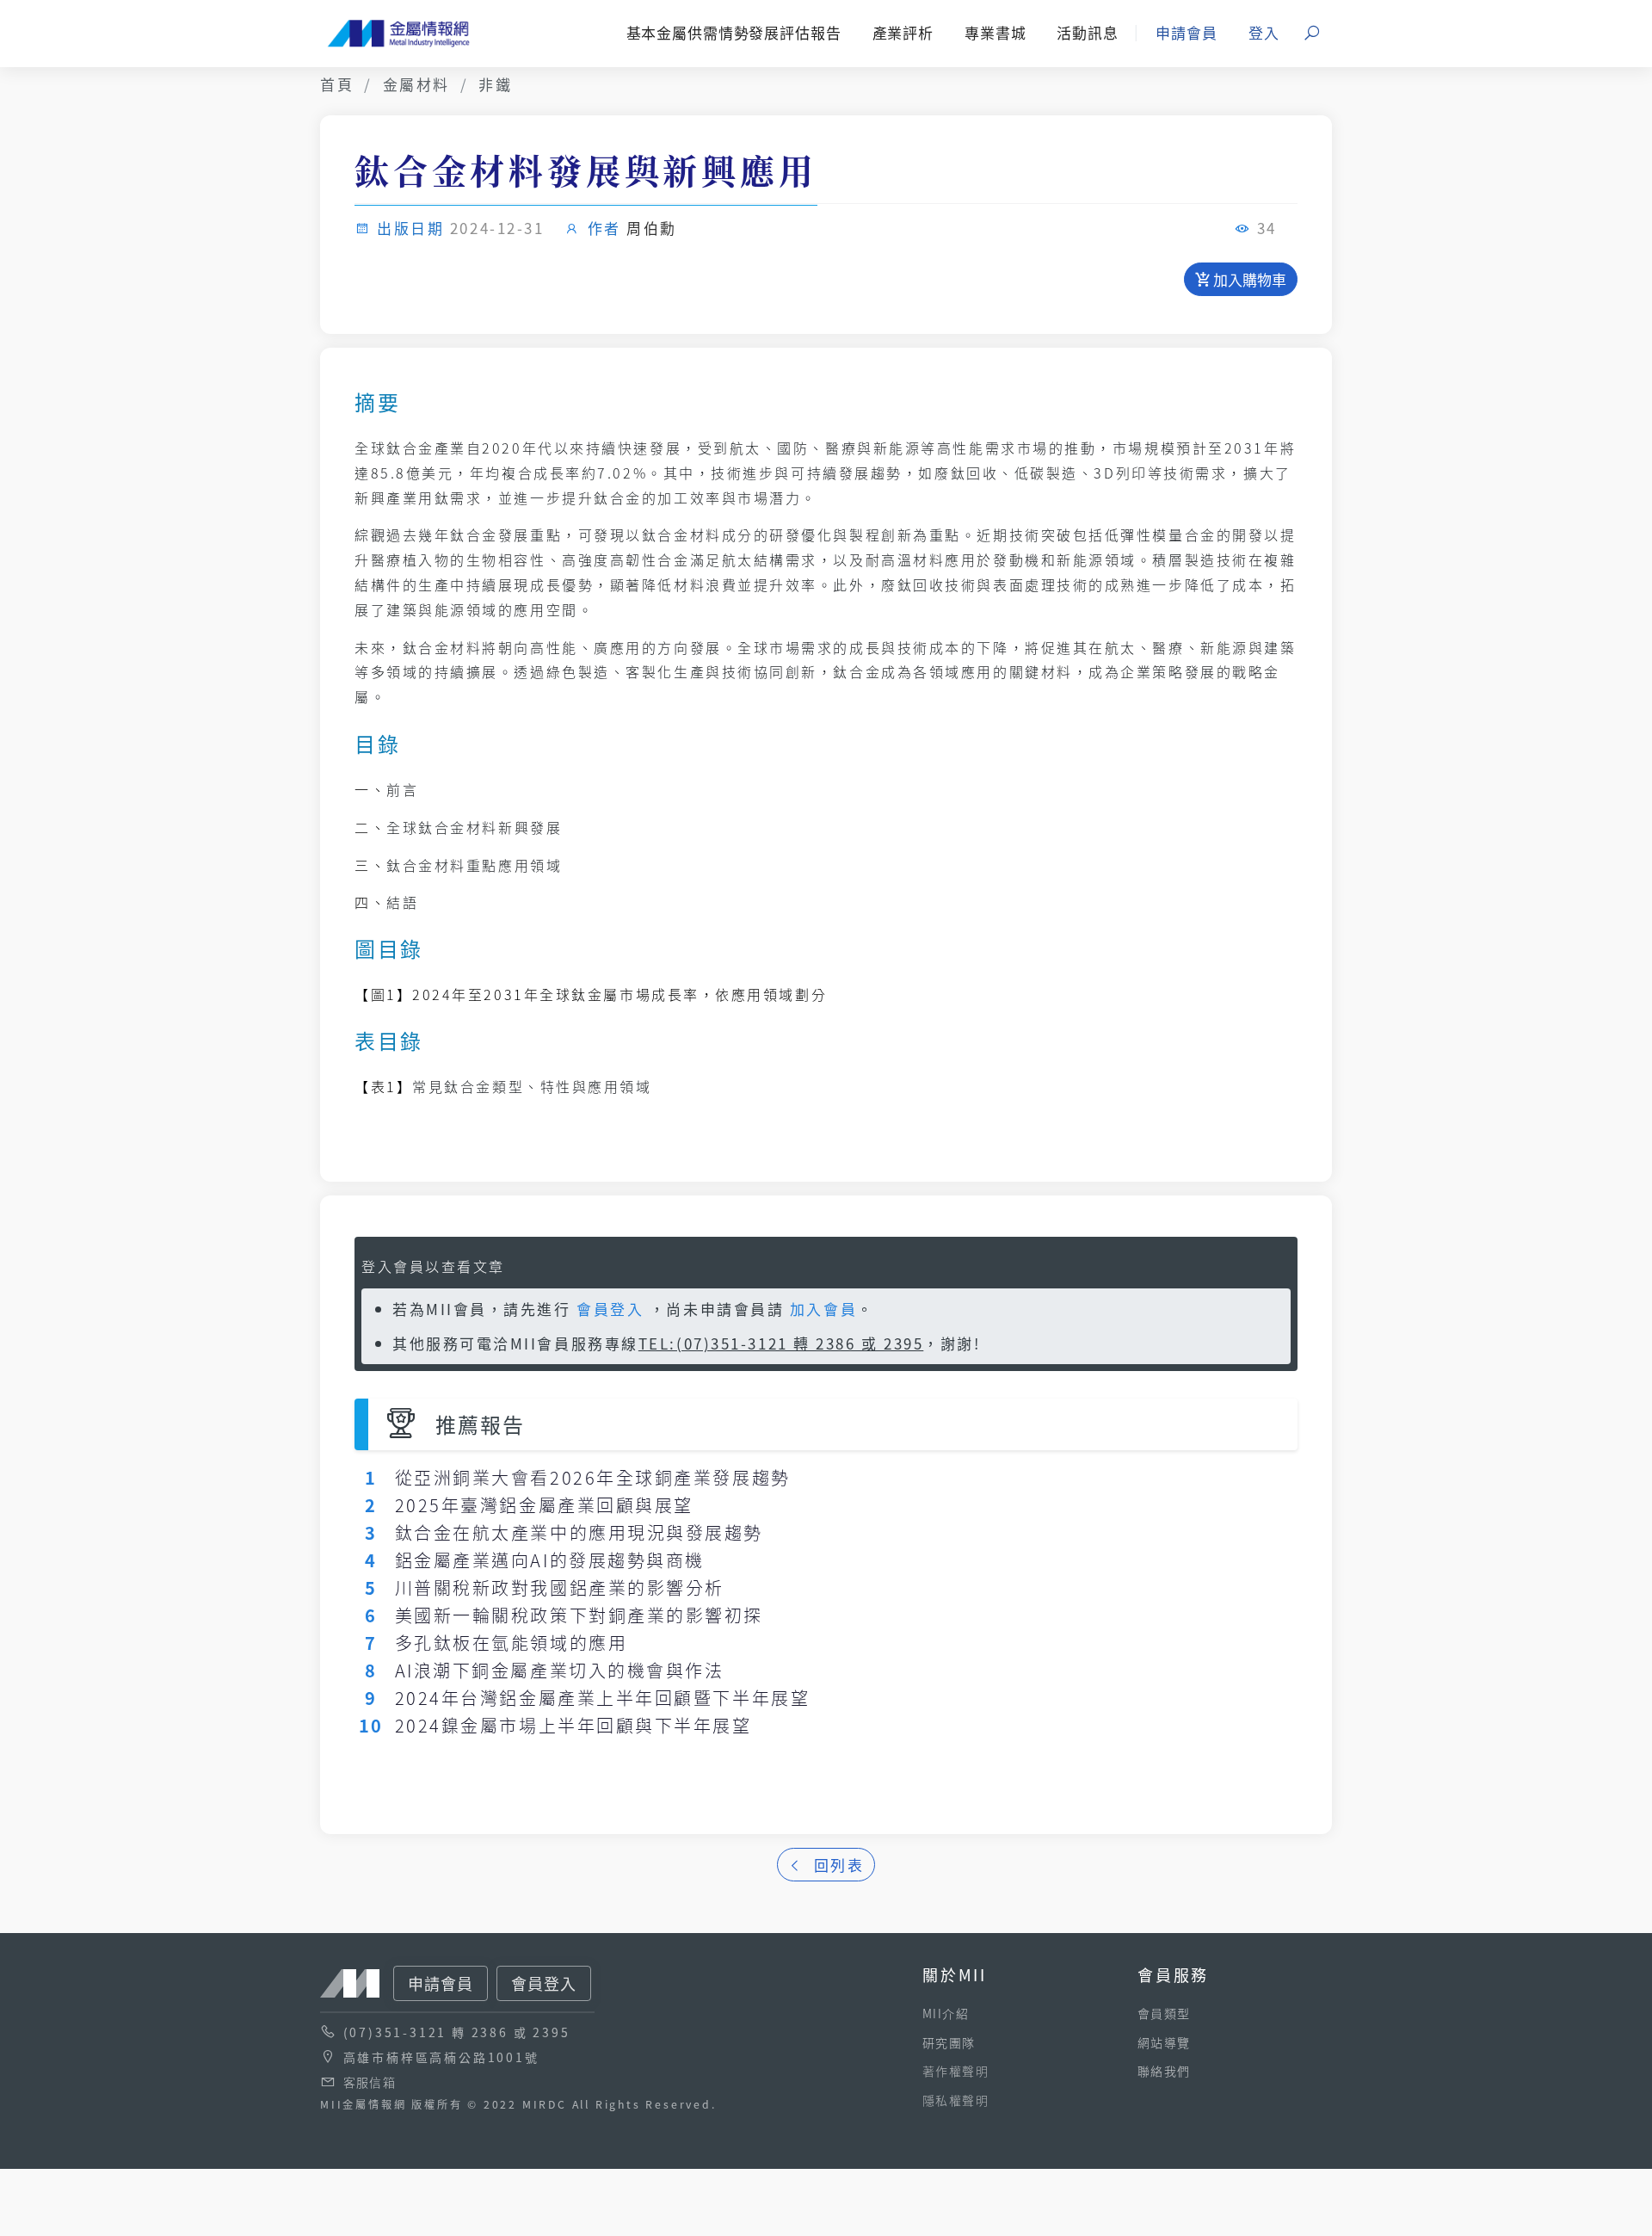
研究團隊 (949, 2042)
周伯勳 (652, 228)
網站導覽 (1164, 2042)
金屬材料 (416, 84)
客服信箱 (370, 2082)
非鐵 (495, 84)
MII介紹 (946, 2013)
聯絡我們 (1164, 2071)
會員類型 (1164, 2013)
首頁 (337, 84)
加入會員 (823, 1309)
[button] (1313, 34)
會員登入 (610, 1309)
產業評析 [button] (903, 32)
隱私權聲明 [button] (955, 2100)
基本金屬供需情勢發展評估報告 (734, 32)
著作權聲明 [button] (955, 2071)
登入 (1264, 32)
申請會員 (1186, 32)
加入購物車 (1248, 279)
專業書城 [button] (995, 32)
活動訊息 (1087, 32)
